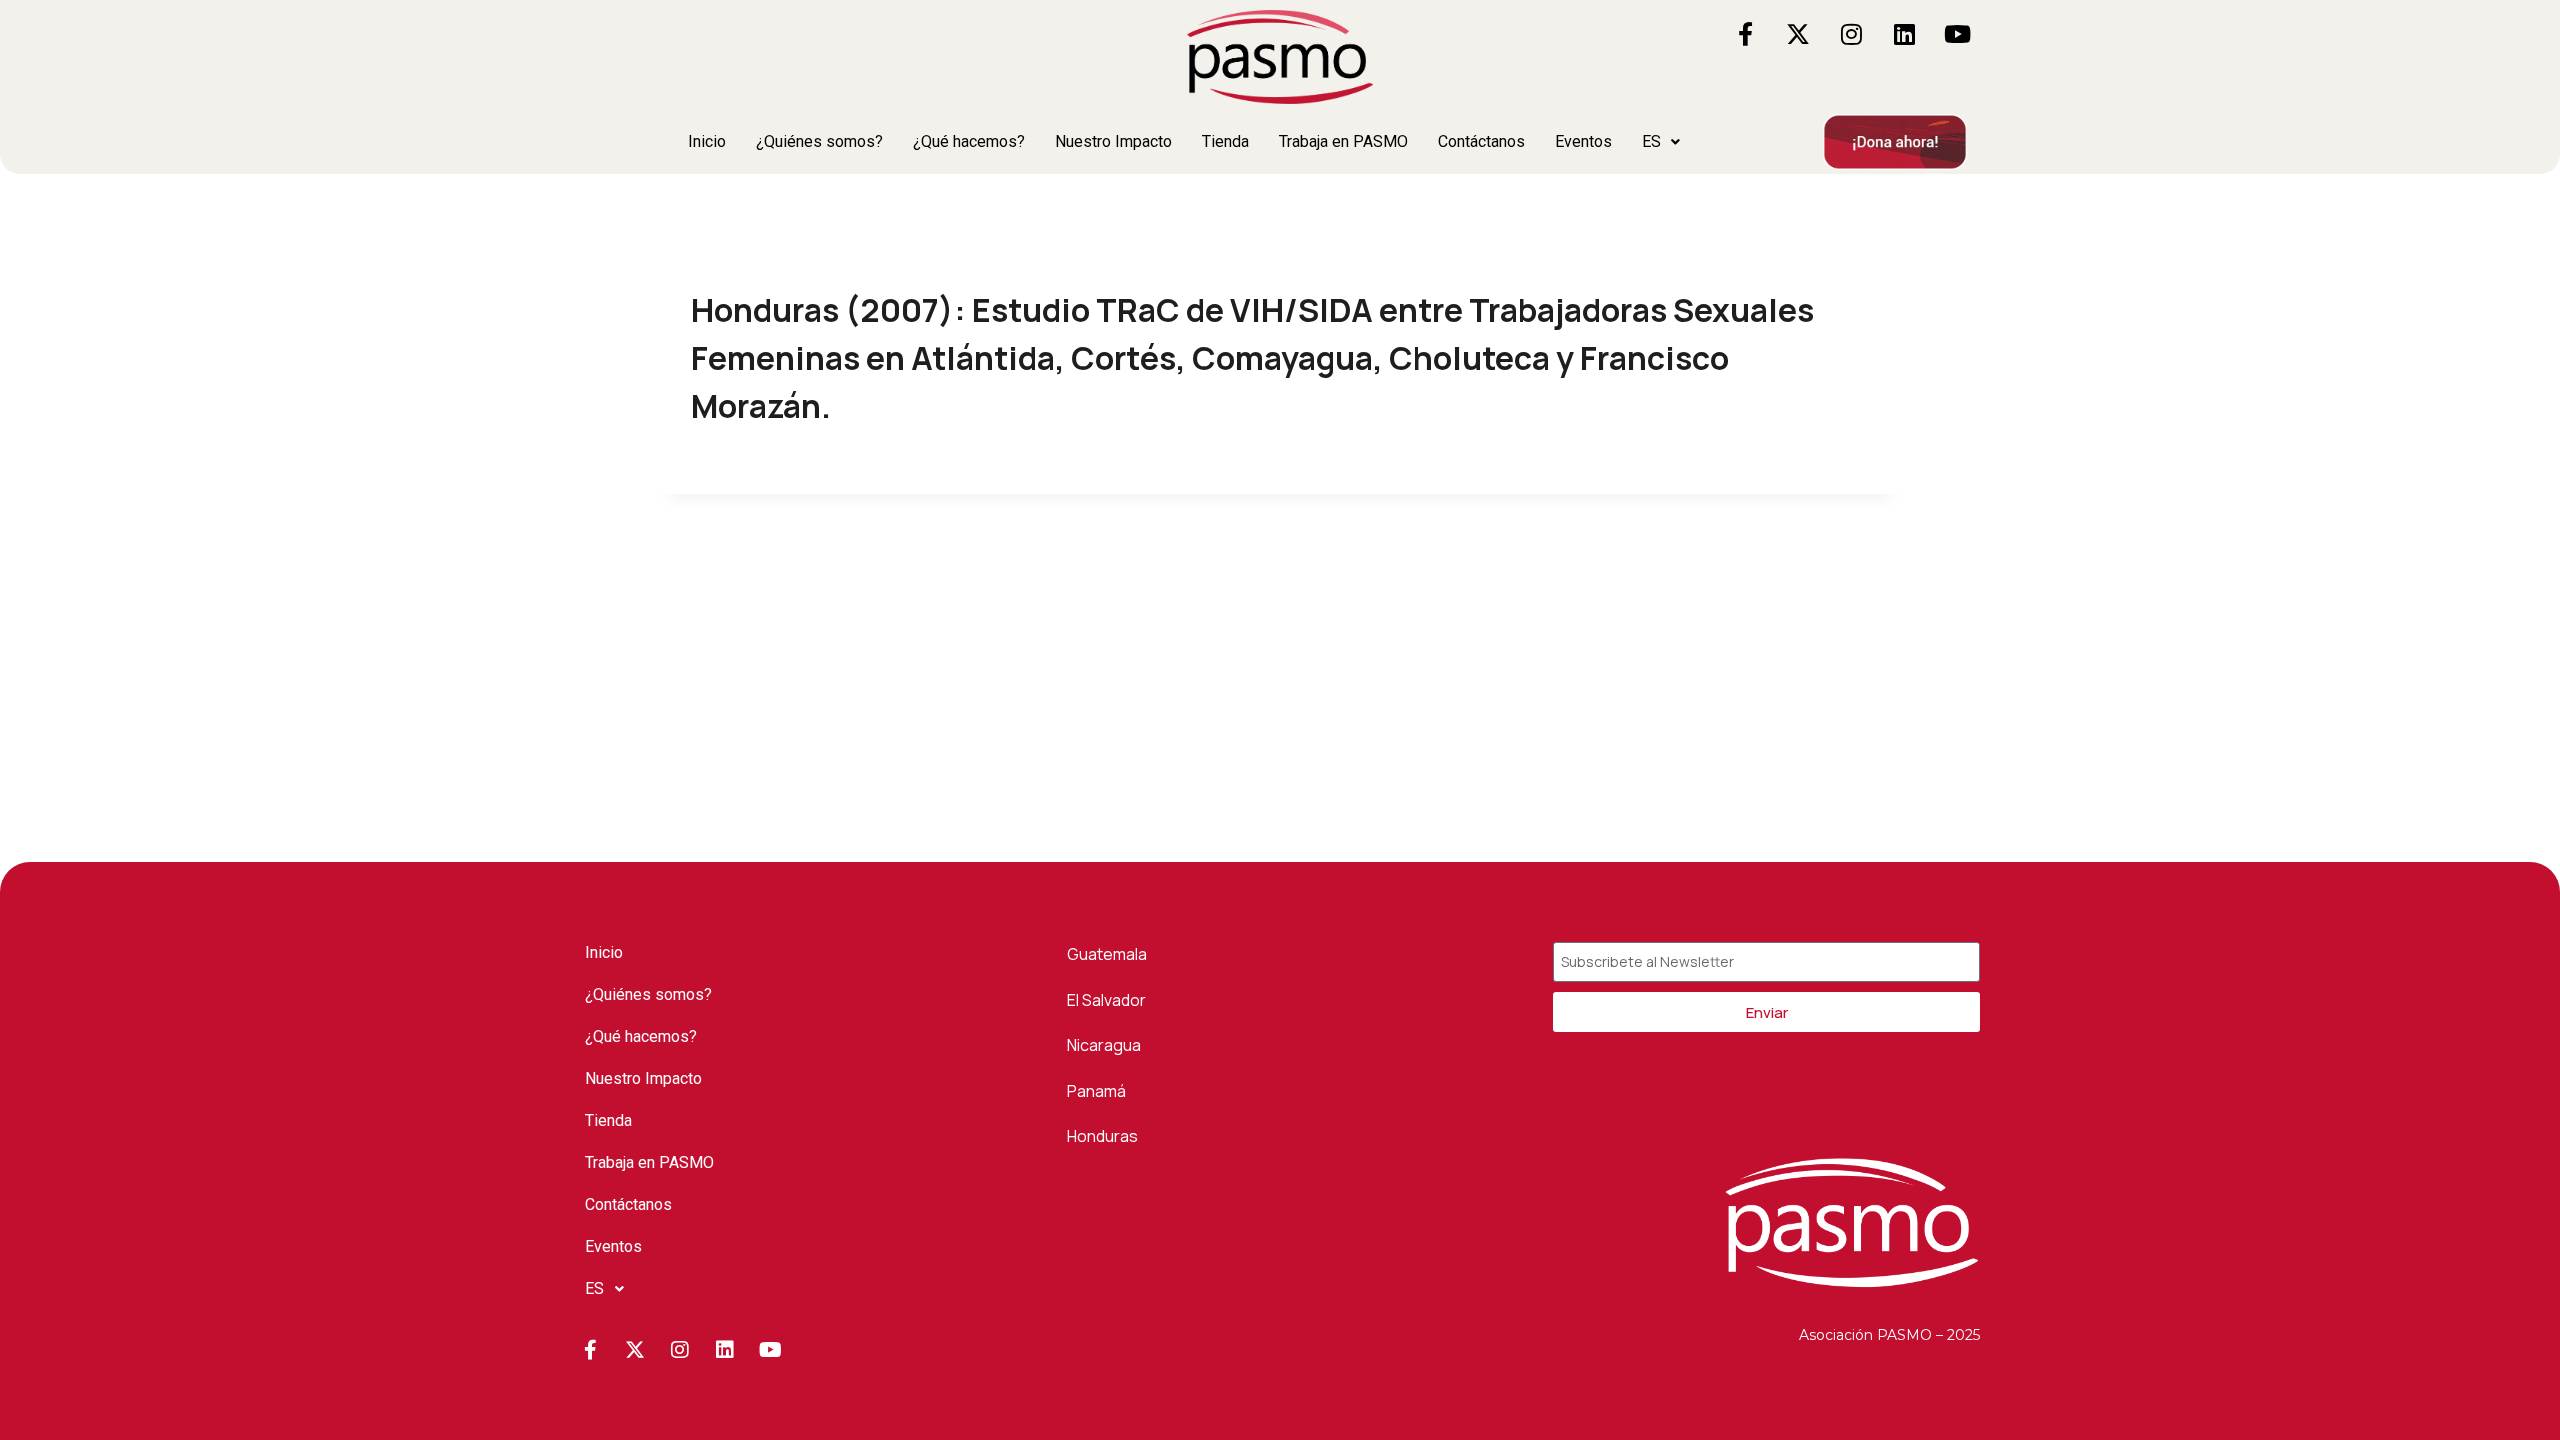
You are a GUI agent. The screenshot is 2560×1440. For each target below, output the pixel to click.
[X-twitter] (1798, 34)
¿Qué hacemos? (969, 141)
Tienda (1225, 141)
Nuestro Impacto (1113, 141)
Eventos (1583, 141)
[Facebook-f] (1745, 34)
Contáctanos (1481, 141)
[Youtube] (1957, 34)
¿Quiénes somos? (819, 141)
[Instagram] (1851, 34)
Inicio (707, 141)
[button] (1661, 142)
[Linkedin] (1904, 34)
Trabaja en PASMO (1343, 141)
